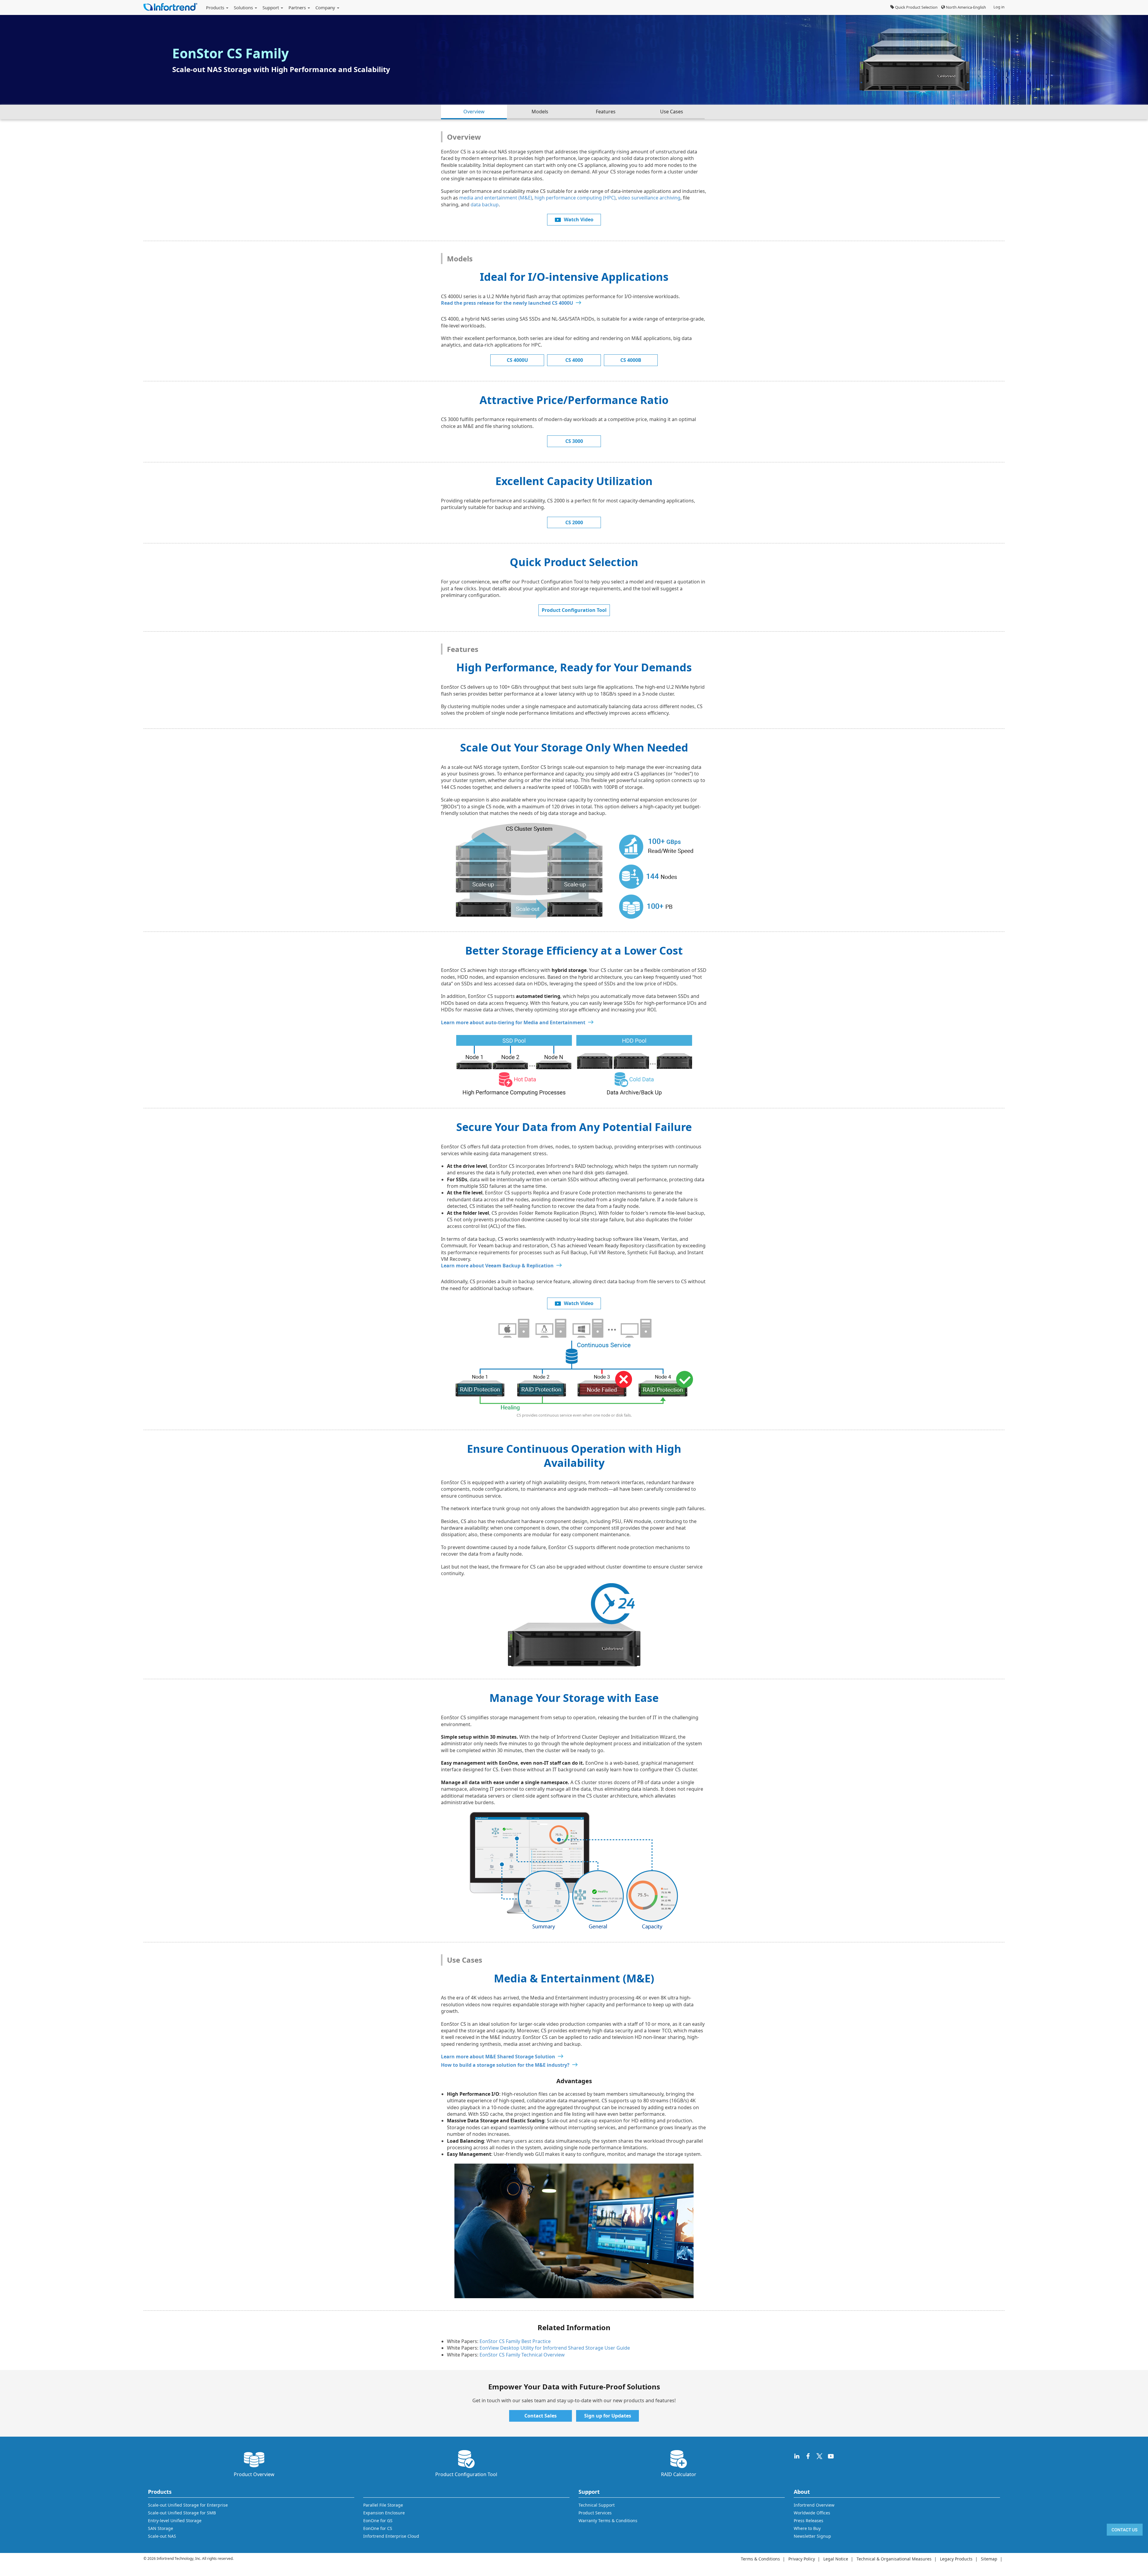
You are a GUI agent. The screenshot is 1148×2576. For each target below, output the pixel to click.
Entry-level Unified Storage (175, 2521)
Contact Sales (541, 2416)
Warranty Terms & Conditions (608, 2521)
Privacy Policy (802, 2559)
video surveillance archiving (649, 198)
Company (326, 7)
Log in (999, 7)
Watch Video (579, 220)
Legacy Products (956, 2559)
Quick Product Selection (916, 7)
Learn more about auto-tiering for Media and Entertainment (513, 1022)
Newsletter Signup (812, 2536)
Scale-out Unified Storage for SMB (182, 2513)
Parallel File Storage (383, 2505)
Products (216, 7)
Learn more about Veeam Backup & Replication (497, 1266)
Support (271, 7)
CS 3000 (574, 441)
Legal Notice (836, 2559)
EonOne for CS (378, 2528)
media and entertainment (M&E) (496, 198)
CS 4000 (574, 360)
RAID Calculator (679, 2474)
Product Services (595, 2513)
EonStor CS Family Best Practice (515, 2341)
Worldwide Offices (812, 2513)
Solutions (244, 7)
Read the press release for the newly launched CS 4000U (507, 303)
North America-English (965, 7)
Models (540, 112)
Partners (298, 7)
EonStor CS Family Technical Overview (522, 2355)
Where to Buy (807, 2528)
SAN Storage (161, 2528)
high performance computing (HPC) (575, 198)
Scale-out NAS (162, 2536)
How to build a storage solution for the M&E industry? (505, 2065)
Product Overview (254, 2474)
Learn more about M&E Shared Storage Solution (498, 2057)
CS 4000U (517, 360)
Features (606, 112)
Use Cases (672, 112)
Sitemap (989, 2559)
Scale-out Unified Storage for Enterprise (188, 2505)
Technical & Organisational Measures (894, 2559)
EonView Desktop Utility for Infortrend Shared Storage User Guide (555, 2348)
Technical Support (597, 2505)
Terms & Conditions (760, 2559)
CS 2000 (574, 522)
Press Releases (809, 2521)
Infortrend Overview (814, 2505)
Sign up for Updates (608, 2416)
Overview (474, 112)
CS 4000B (631, 360)
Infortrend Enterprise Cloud (391, 2536)
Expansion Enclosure (384, 2513)
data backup (485, 205)
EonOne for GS (378, 2521)
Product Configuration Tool (574, 610)
